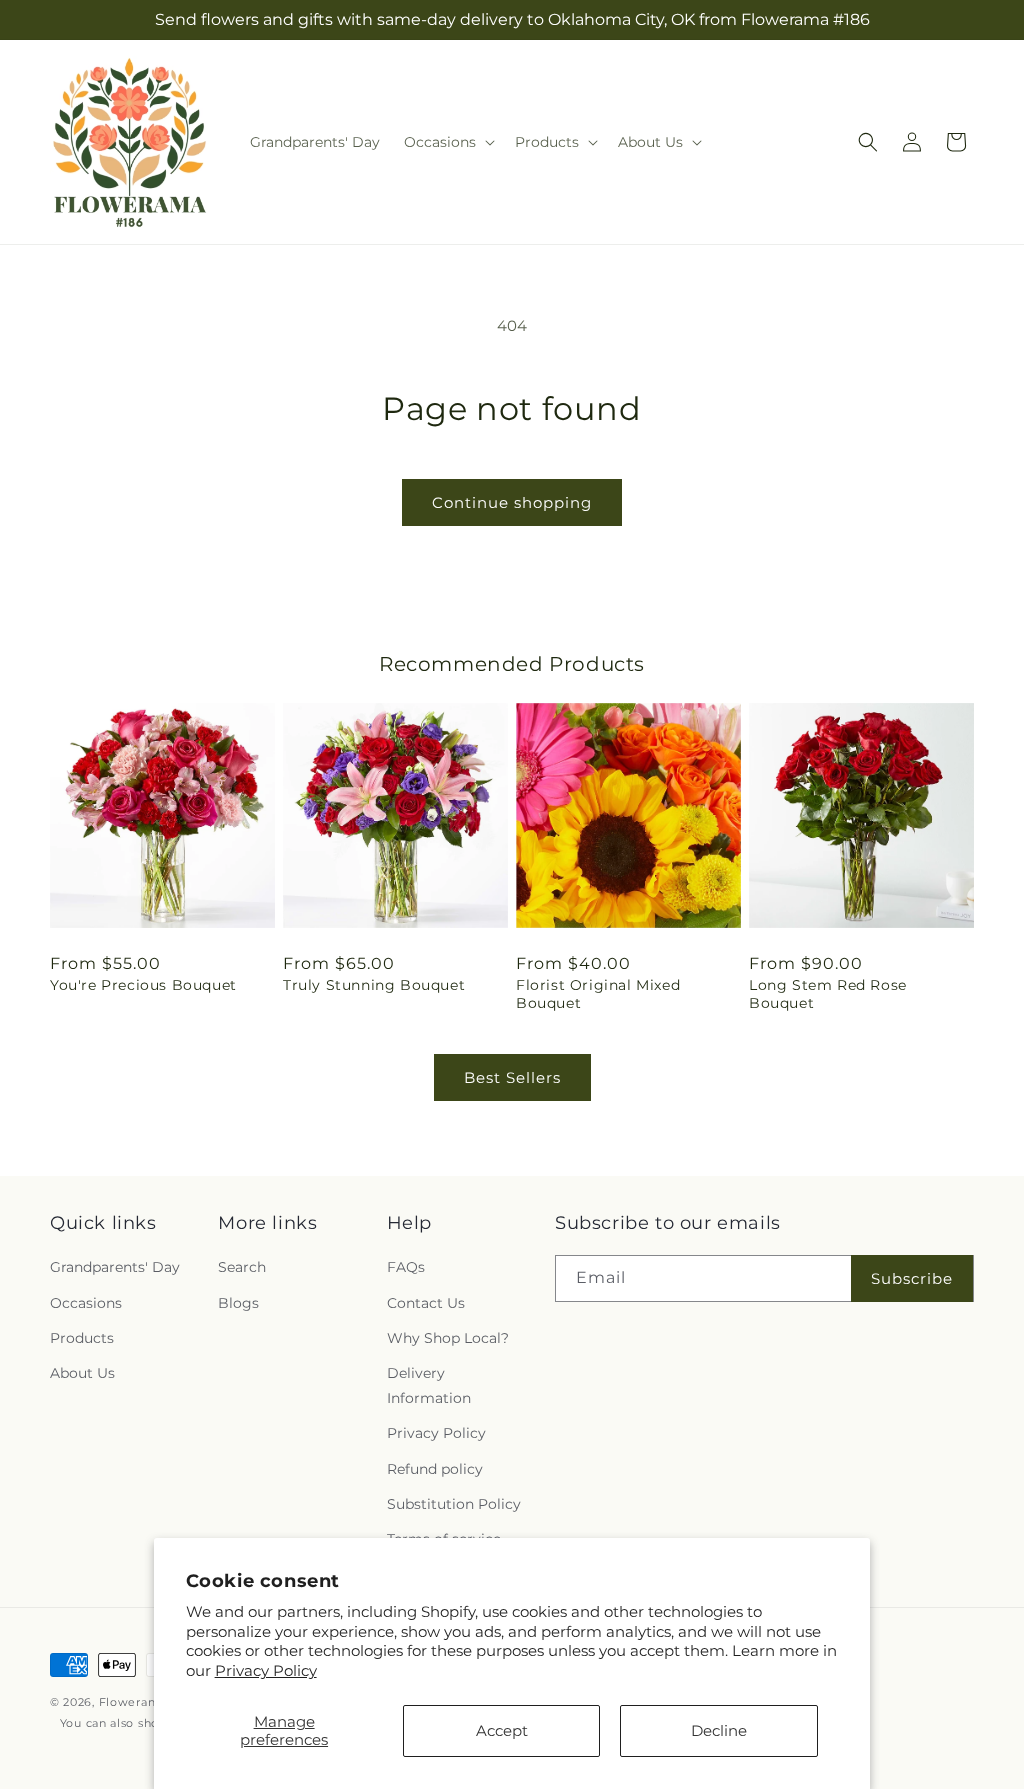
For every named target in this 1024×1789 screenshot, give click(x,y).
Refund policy (435, 1469)
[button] (447, 142)
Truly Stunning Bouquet (374, 985)
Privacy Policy (266, 1670)
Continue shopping (512, 502)
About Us (82, 1373)
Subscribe (912, 1278)
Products (82, 1338)
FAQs (406, 1267)
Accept (502, 1730)
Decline (719, 1730)
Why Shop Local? (448, 1338)
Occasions (86, 1303)
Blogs (238, 1303)
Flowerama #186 (149, 1702)
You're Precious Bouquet (143, 985)
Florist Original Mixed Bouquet (598, 994)
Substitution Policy (454, 1504)
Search (242, 1267)
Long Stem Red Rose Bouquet (828, 994)
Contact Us (426, 1303)
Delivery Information (429, 1385)
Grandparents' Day (115, 1267)
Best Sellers (512, 1077)
